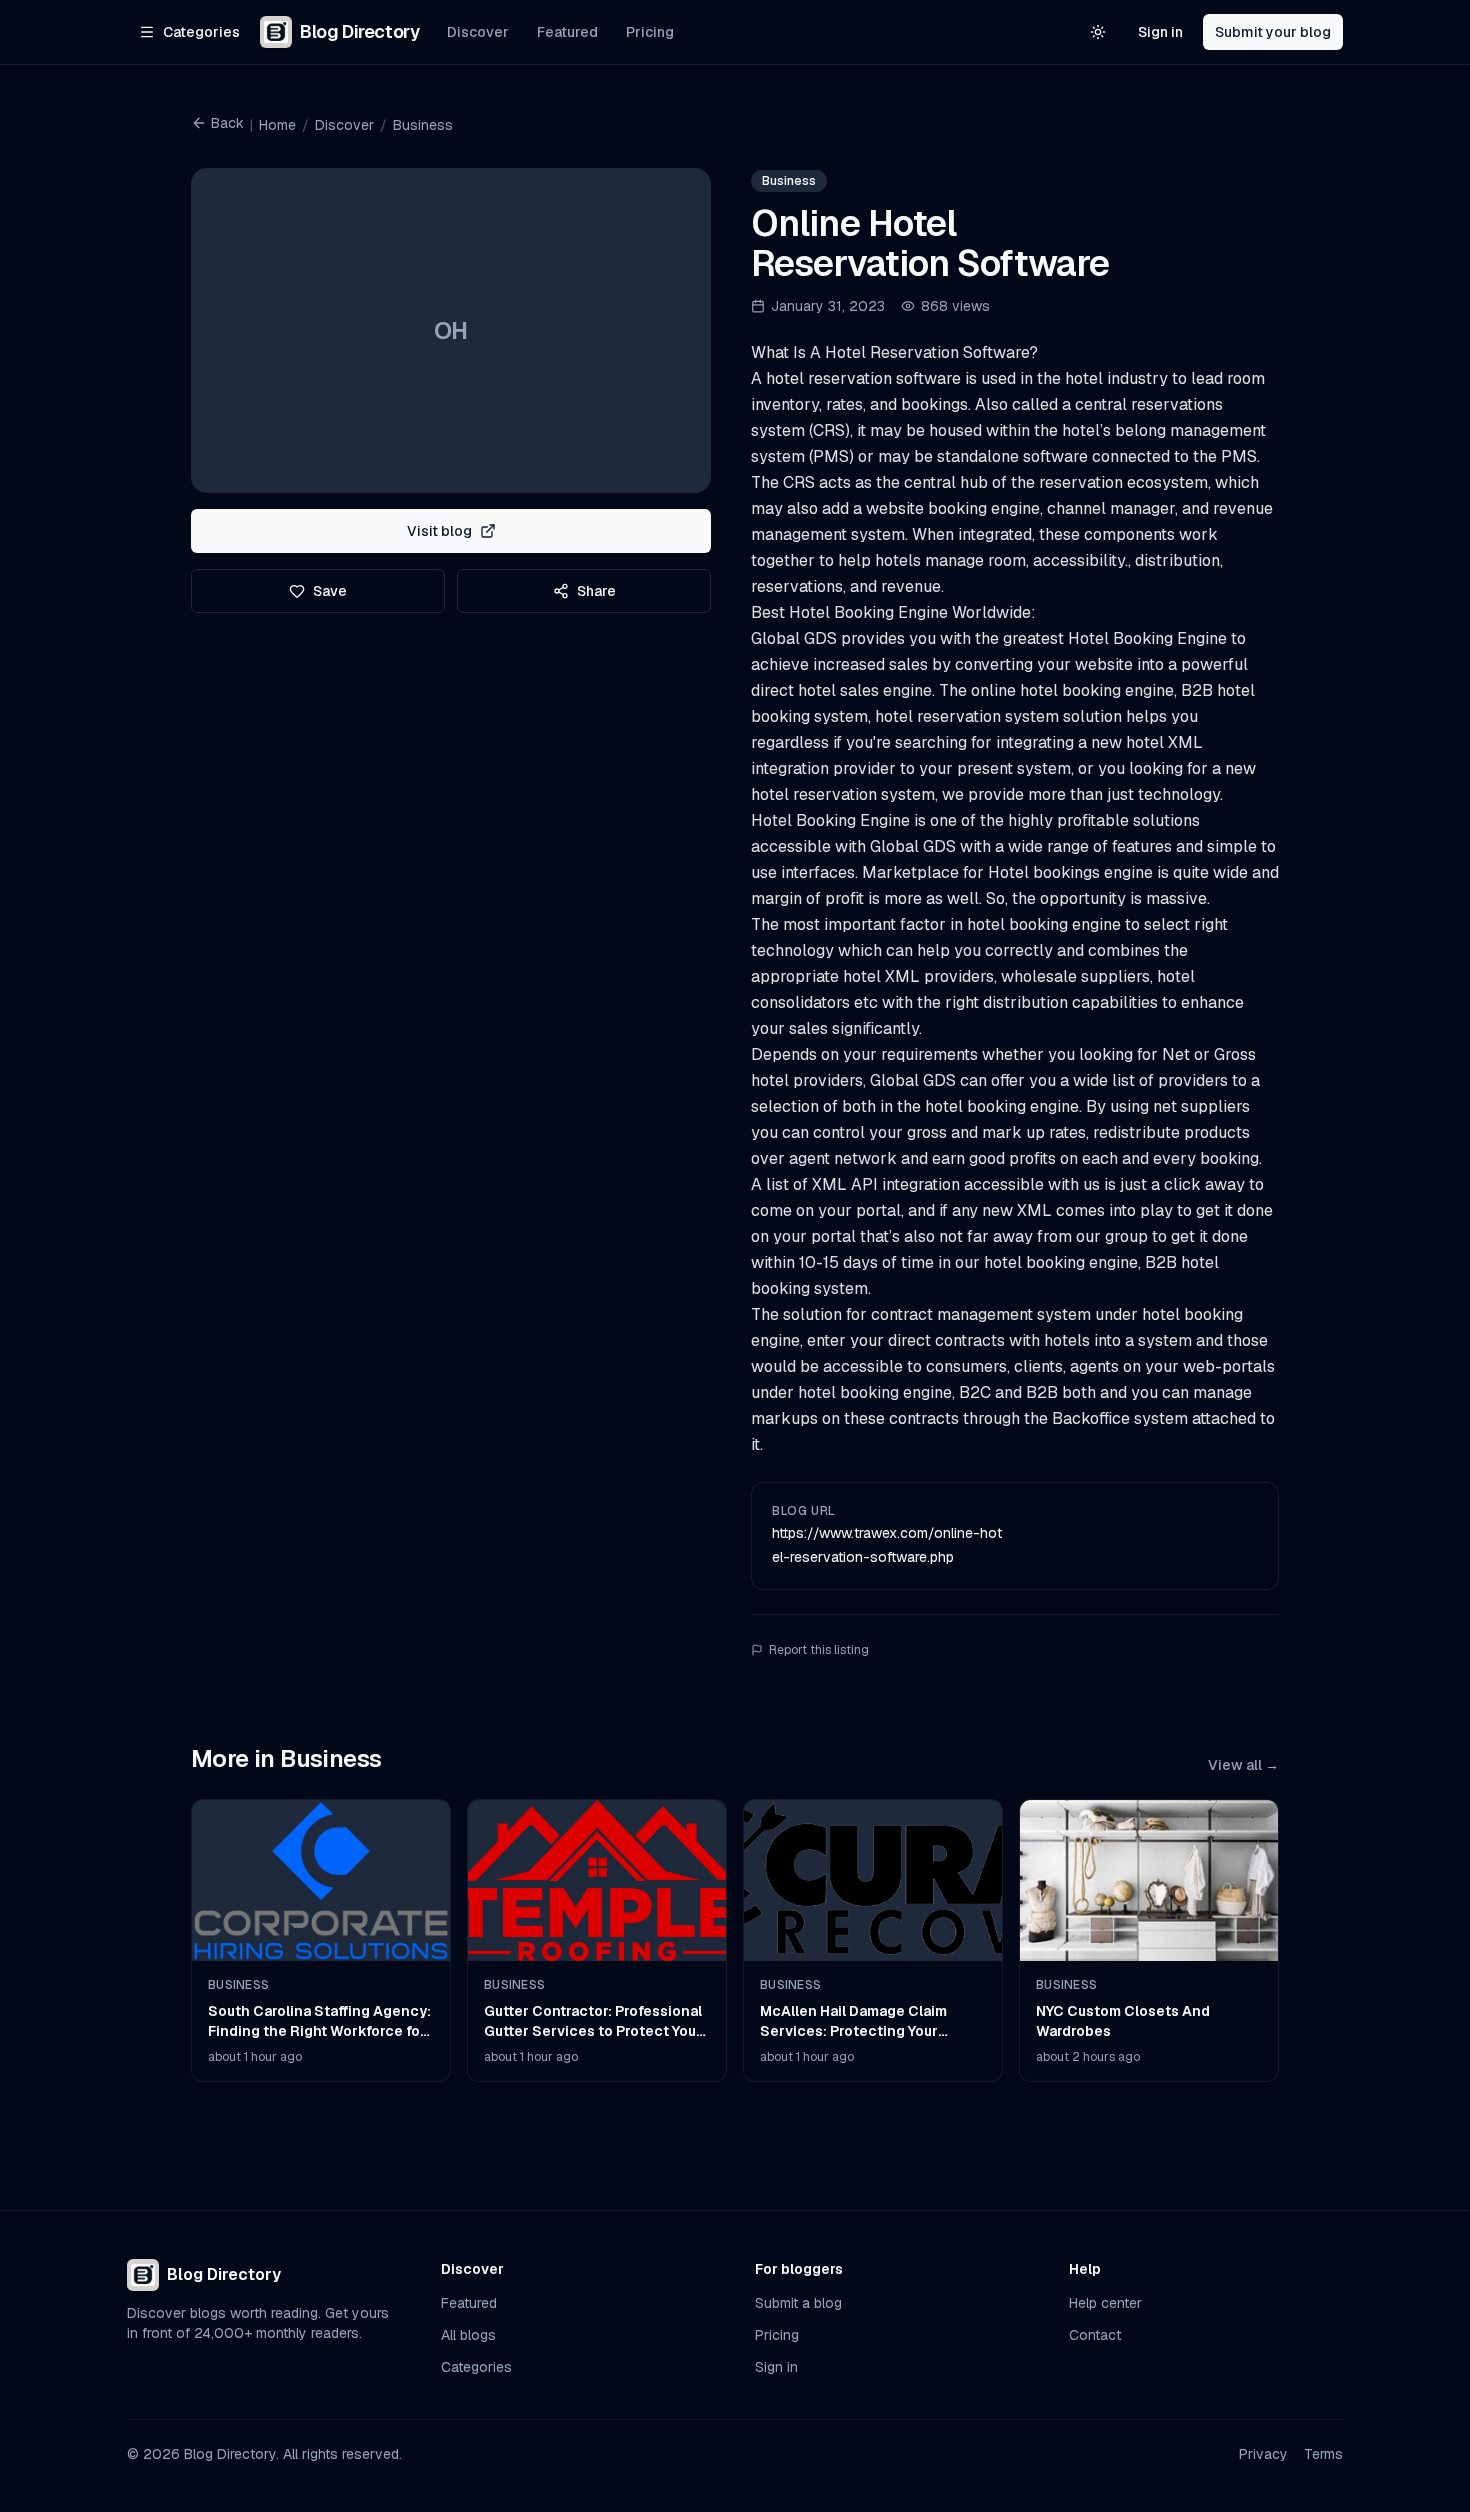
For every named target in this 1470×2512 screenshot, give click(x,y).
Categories (476, 2367)
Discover (478, 32)
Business (423, 125)
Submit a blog (798, 2303)
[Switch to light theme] (1098, 32)
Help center (1105, 2303)
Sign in (1160, 32)
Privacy (1263, 2454)
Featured (567, 32)
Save (330, 591)
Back (227, 123)
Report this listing (819, 1650)
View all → (1243, 1765)
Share (596, 591)
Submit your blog (1273, 32)
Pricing (650, 32)
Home (277, 125)
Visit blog (439, 531)
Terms (1323, 2454)
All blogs (468, 2335)
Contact (1095, 2335)
